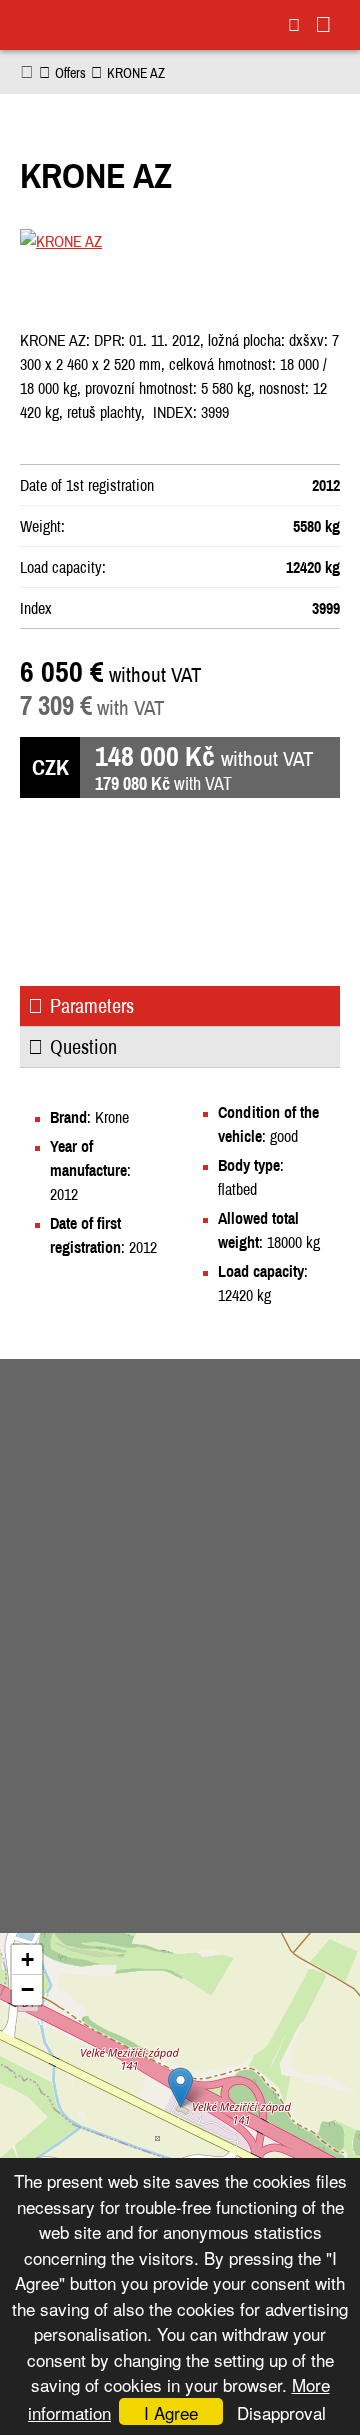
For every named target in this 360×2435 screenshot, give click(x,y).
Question (83, 1046)
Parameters (92, 1005)
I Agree (171, 2412)
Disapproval (281, 2412)
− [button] (27, 1989)
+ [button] (27, 1959)
